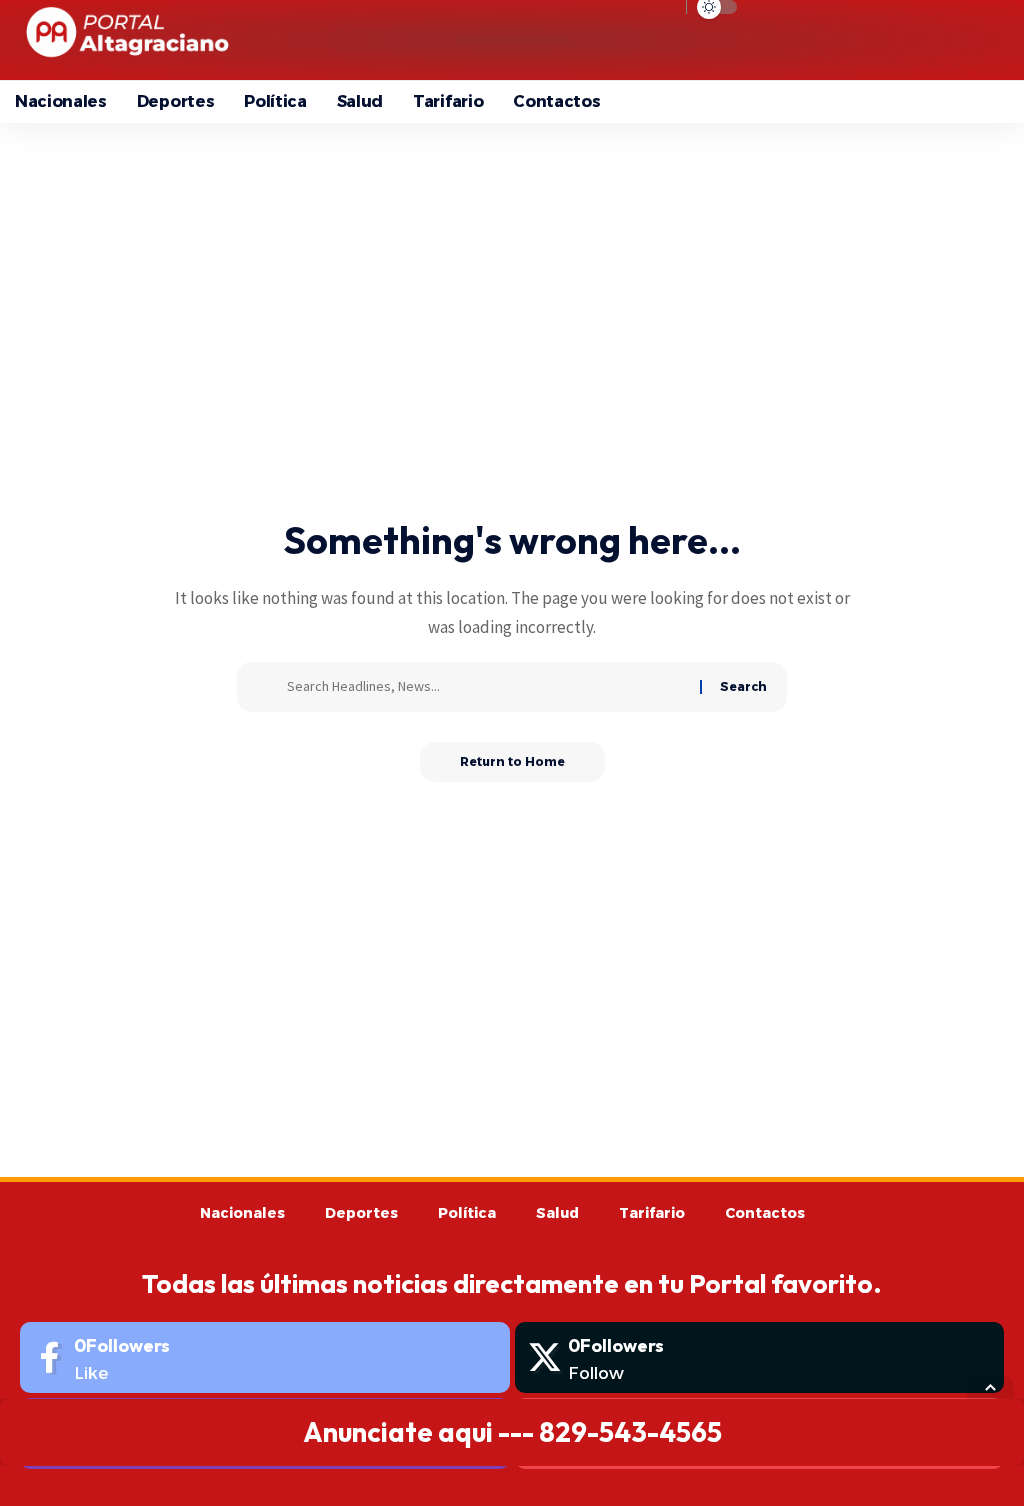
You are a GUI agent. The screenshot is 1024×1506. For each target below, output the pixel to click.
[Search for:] (486, 687)
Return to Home (512, 761)
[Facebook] (265, 1357)
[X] (760, 1357)
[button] (840, 40)
